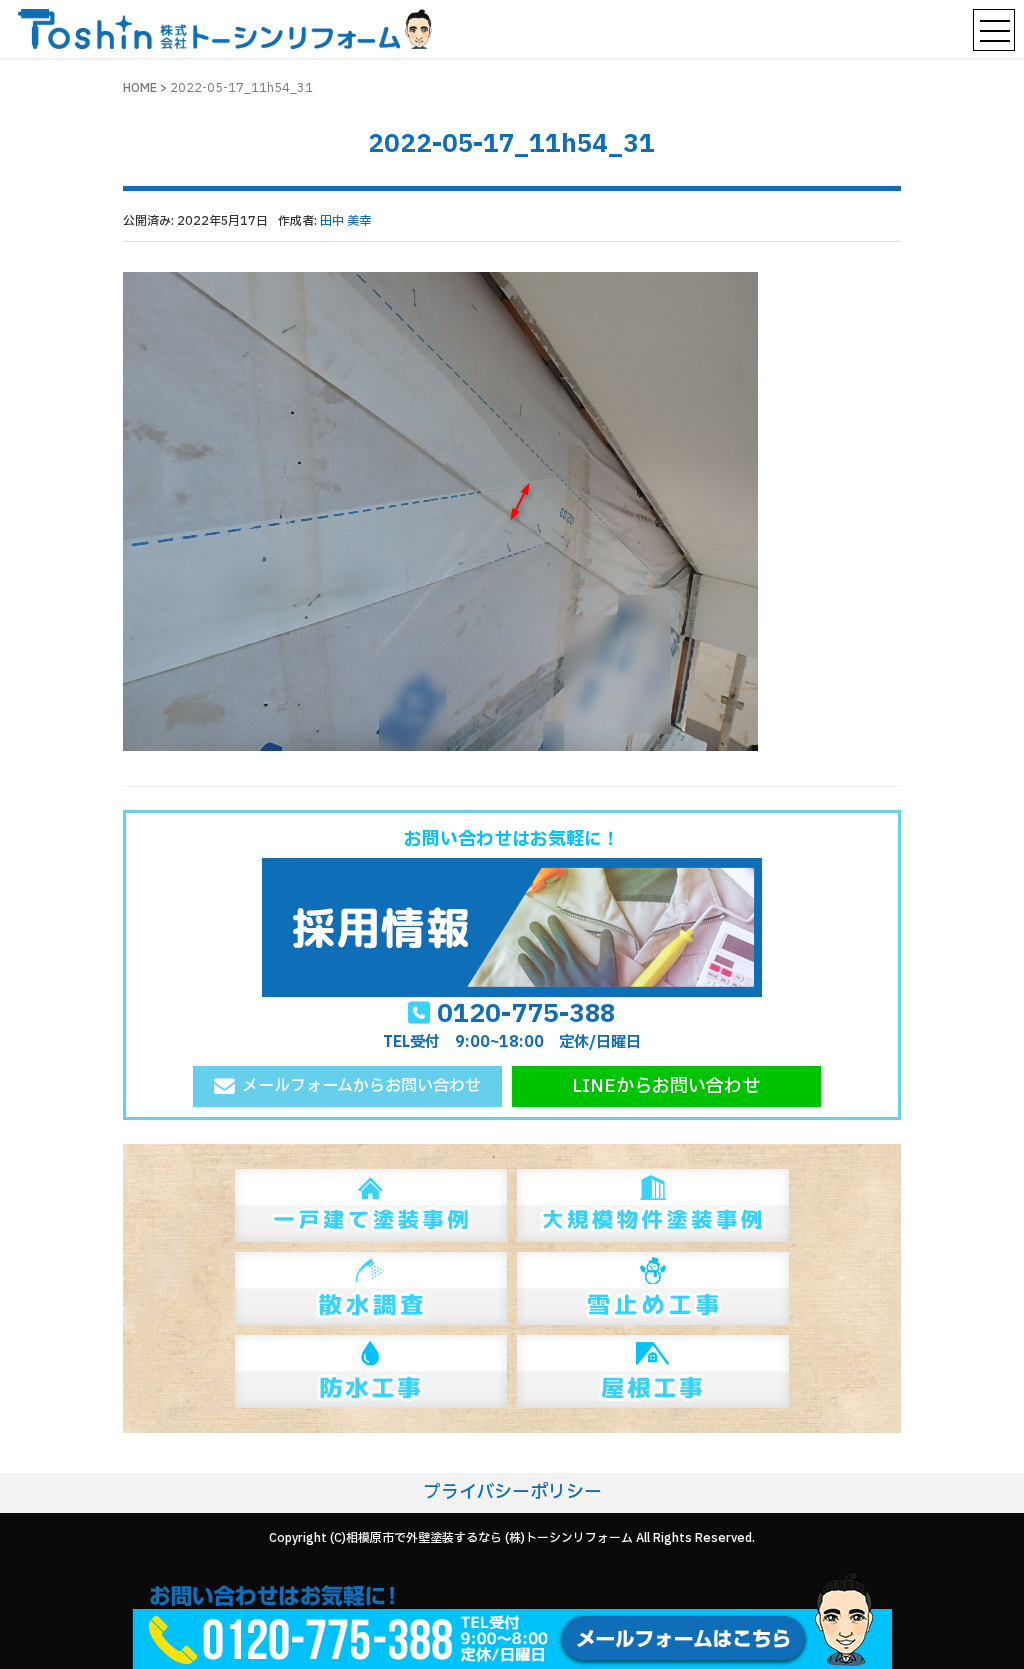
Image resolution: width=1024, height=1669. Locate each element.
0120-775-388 (526, 1014)
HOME (140, 88)
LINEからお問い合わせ (666, 1086)
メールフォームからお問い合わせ (361, 1086)
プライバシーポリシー (512, 1492)
